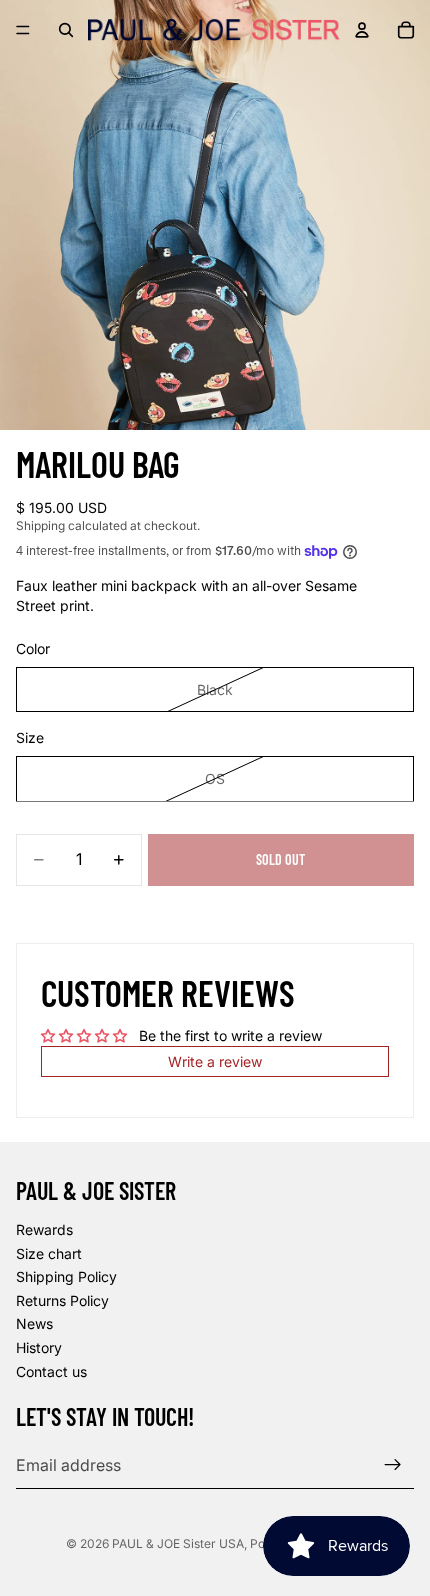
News (34, 1324)
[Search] (66, 30)
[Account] (362, 30)
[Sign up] (393, 1465)
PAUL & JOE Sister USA (178, 1543)
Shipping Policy (66, 1276)
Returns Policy (62, 1300)
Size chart (49, 1253)
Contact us (51, 1371)
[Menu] (23, 30)
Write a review (215, 1061)
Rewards (44, 1229)
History (39, 1347)
